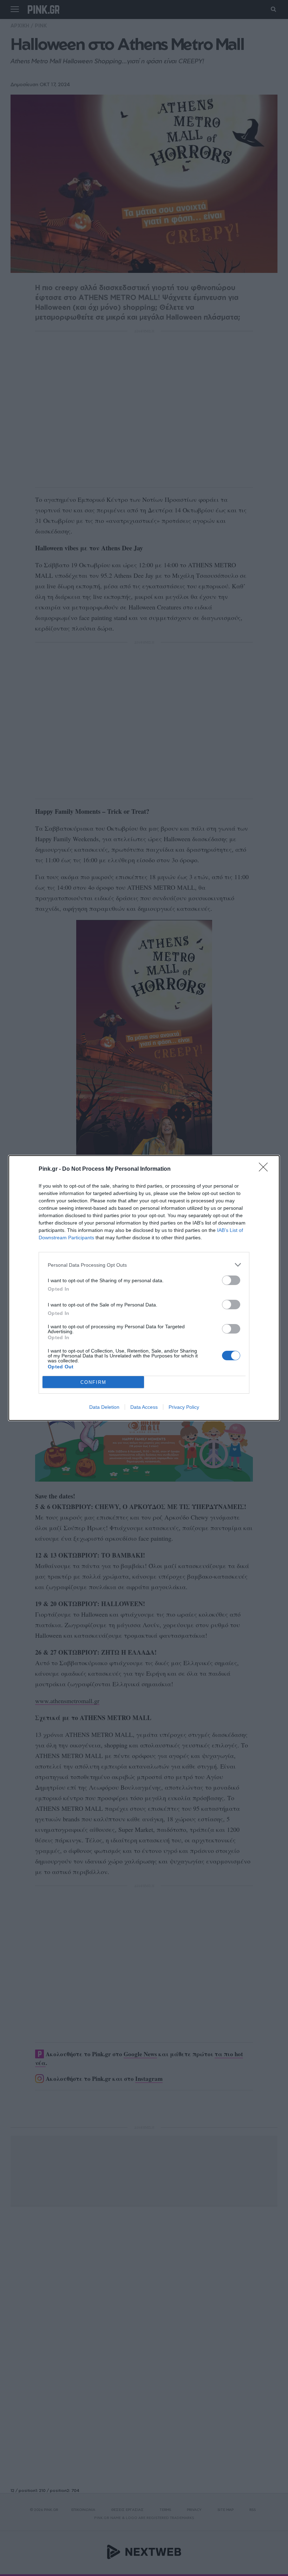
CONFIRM (93, 1382)
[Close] (266, 1169)
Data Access (144, 1407)
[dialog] (144, 1288)
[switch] (231, 1280)
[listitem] (144, 1265)
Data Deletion (104, 1407)
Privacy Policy (184, 1407)
